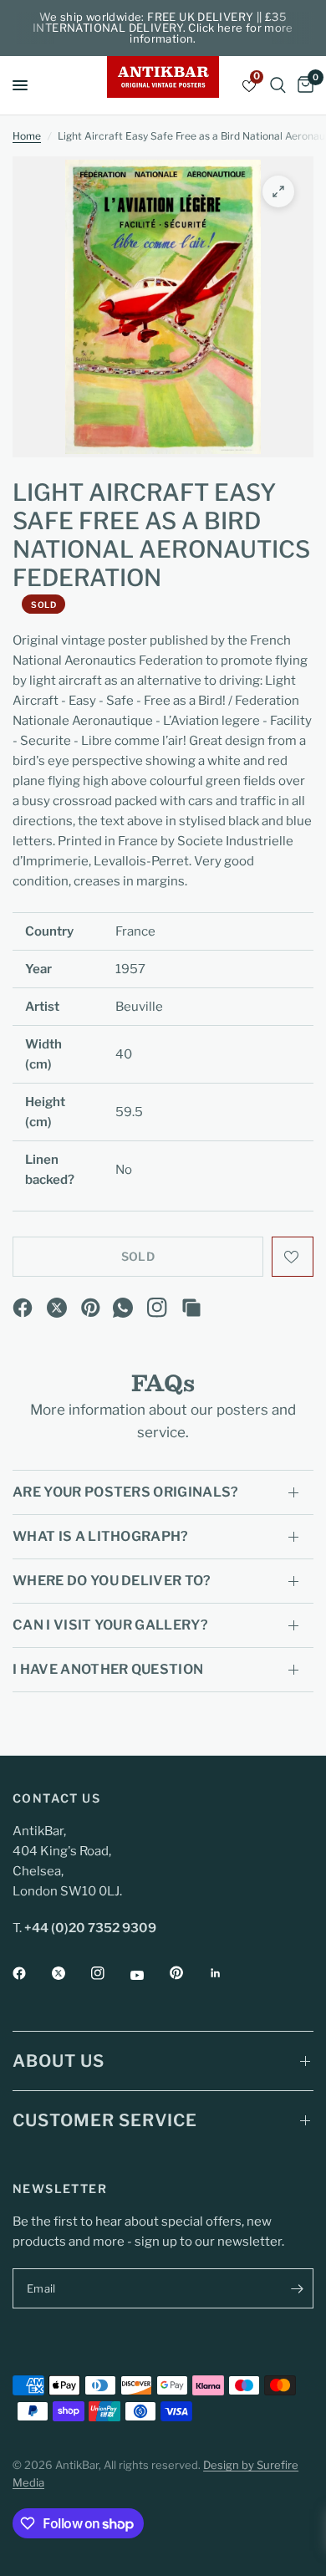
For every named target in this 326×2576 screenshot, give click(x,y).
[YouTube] (149, 1975)
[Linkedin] (227, 1973)
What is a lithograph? (101, 1536)
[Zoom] (278, 191)
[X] (57, 1308)
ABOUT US (59, 2061)
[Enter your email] (297, 2288)
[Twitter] (70, 1973)
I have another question (108, 1669)
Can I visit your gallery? (110, 1625)
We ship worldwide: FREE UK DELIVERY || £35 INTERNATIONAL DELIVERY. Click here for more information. (163, 28)
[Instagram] (157, 1308)
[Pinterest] (91, 1308)
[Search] (278, 85)
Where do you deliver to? (112, 1581)
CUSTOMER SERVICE (105, 2120)
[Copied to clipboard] (191, 1308)
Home (27, 136)
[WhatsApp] (123, 1308)
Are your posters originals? (126, 1492)
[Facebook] (23, 1308)
